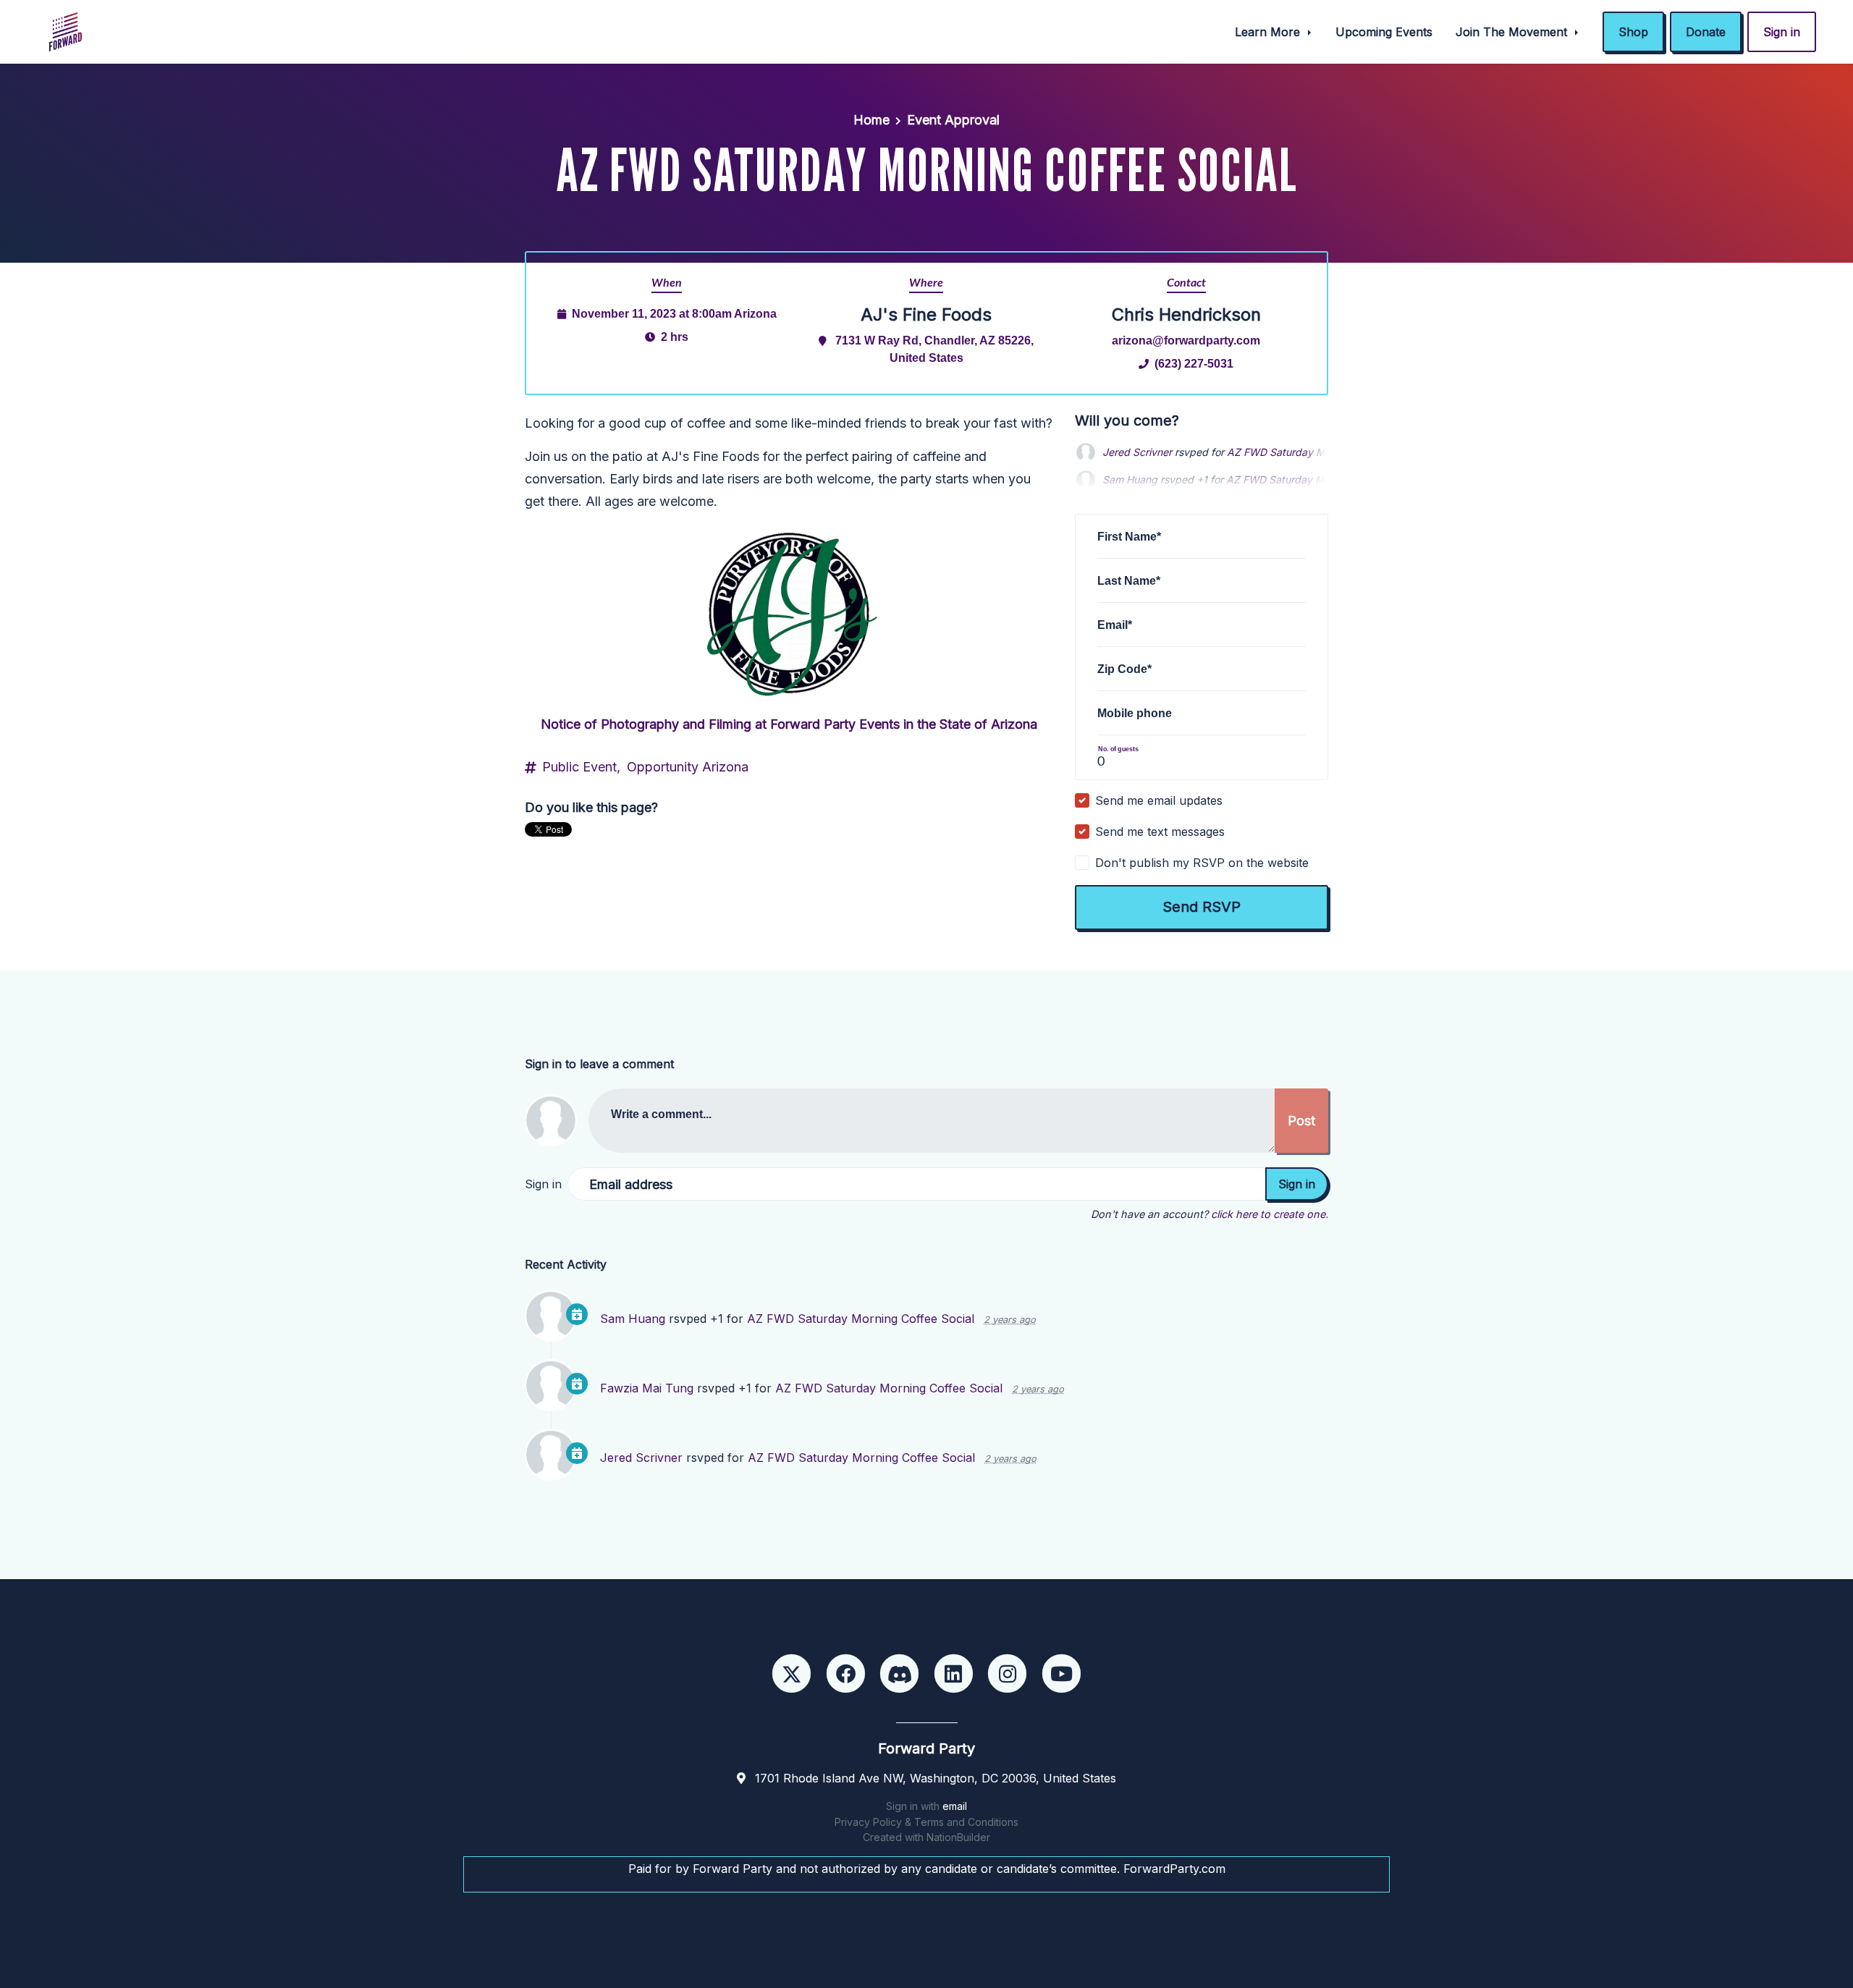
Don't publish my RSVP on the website (1202, 863)
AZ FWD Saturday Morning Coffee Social (861, 1319)
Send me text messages (1160, 832)
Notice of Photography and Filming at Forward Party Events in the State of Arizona (789, 724)
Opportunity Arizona (688, 767)
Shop (1633, 32)
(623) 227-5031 (1194, 363)
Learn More (1269, 32)
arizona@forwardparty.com (1186, 340)
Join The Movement (1513, 32)
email (955, 1806)
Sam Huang (1130, 452)
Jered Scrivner (641, 1458)
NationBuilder (958, 1837)
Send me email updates (1159, 800)
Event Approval (953, 120)
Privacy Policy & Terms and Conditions (926, 1822)
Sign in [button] (1782, 32)
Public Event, (581, 767)
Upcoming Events (1384, 32)
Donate (1706, 32)
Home (871, 120)
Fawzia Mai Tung (647, 1388)
